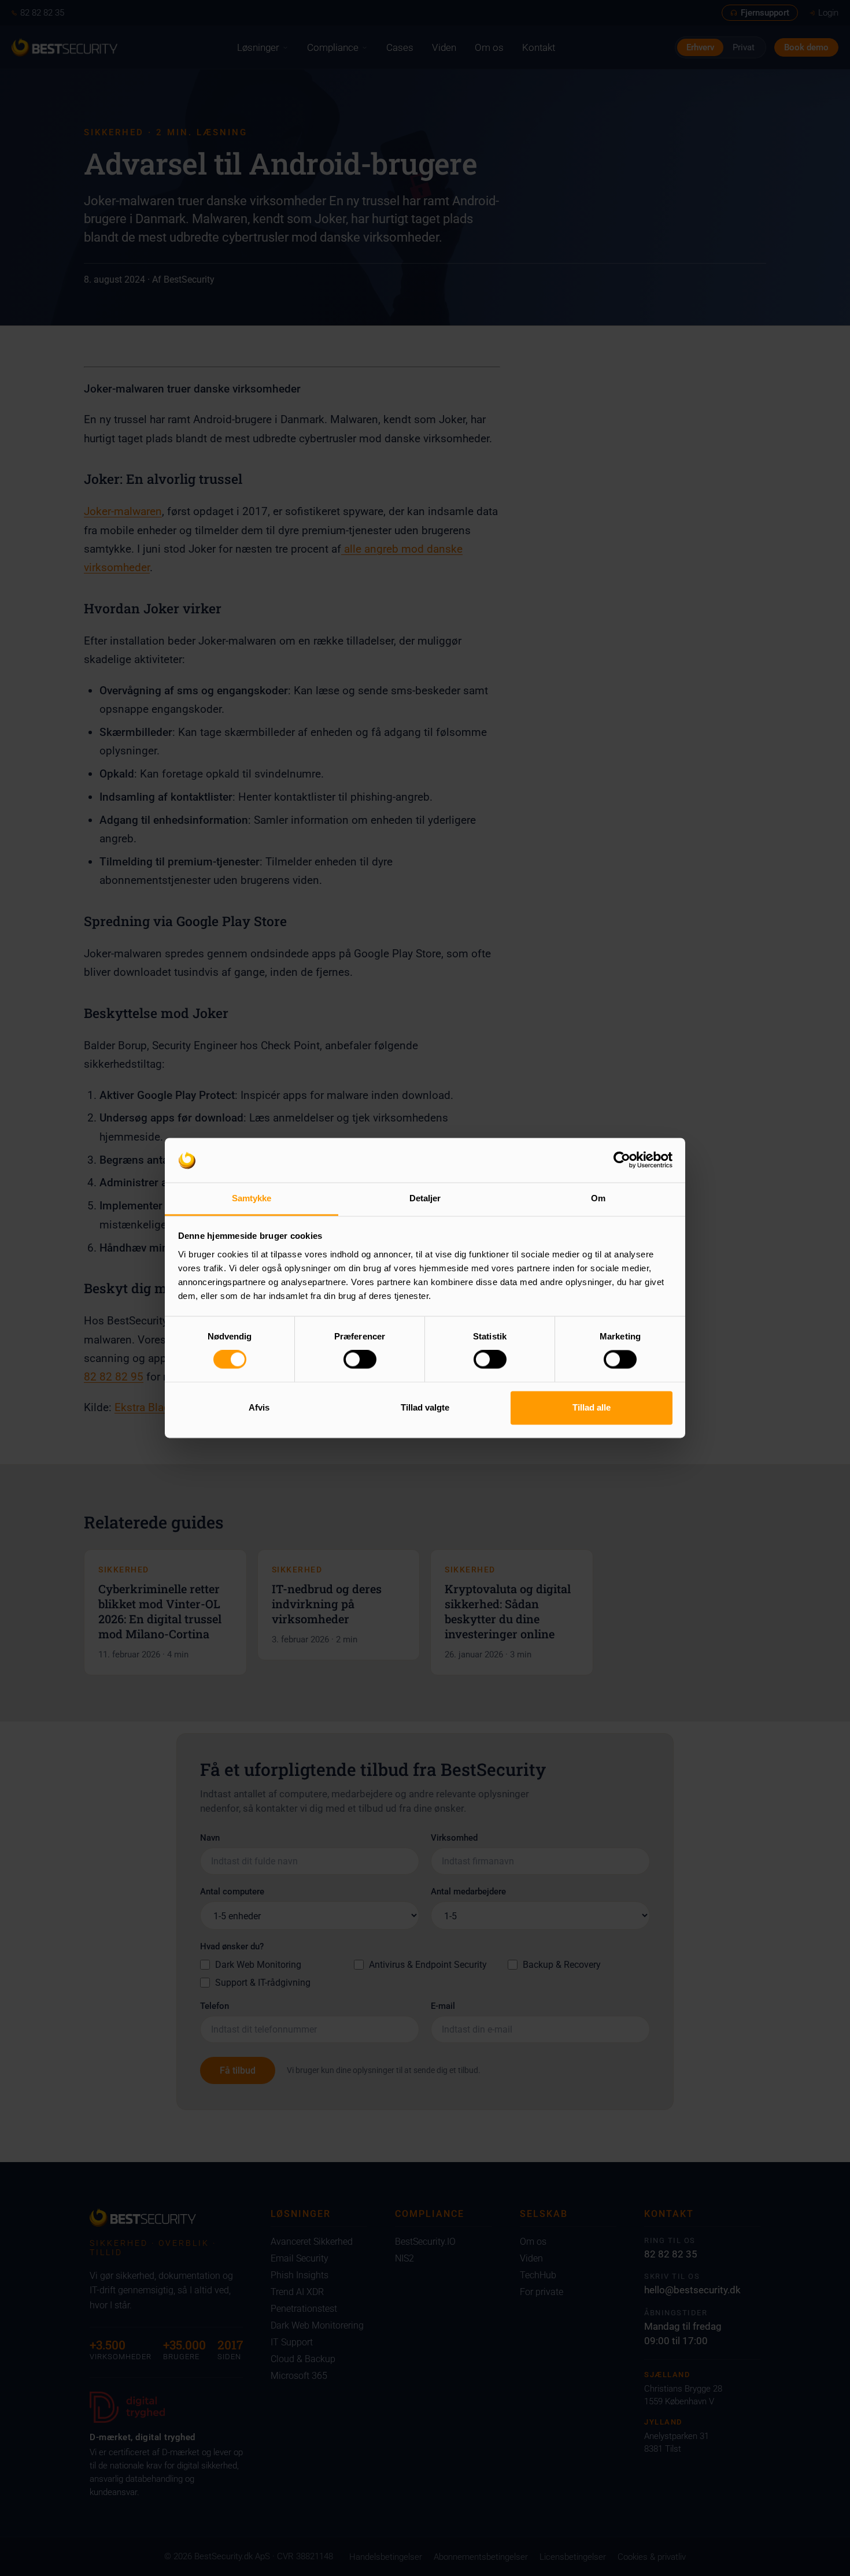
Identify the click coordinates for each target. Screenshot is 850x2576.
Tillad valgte (425, 1407)
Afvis (259, 1407)
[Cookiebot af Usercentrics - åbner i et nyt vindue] (622, 1160)
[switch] (360, 1360)
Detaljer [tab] (425, 1198)
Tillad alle (592, 1407)
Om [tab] (598, 1198)
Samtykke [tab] (252, 1198)
